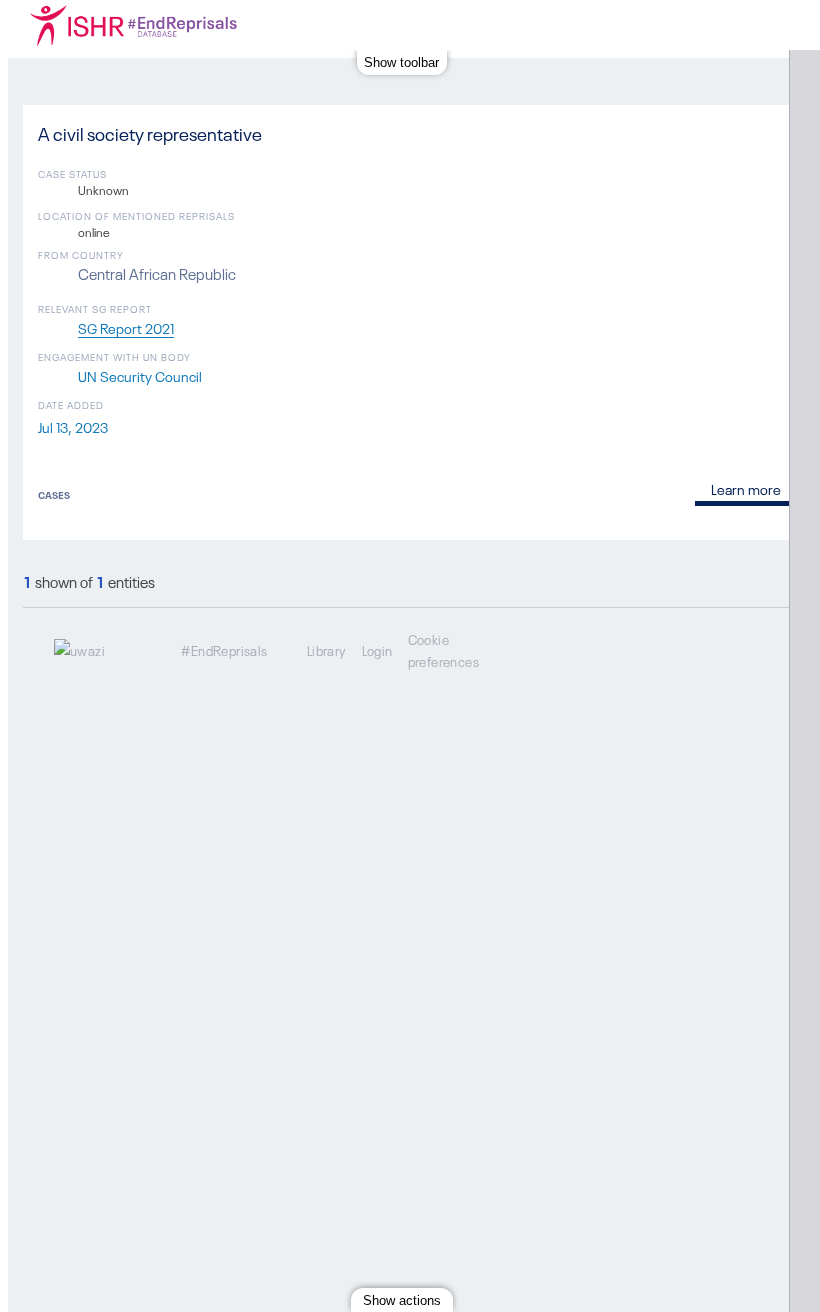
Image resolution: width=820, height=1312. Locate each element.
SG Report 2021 (126, 327)
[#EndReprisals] (173, 25)
